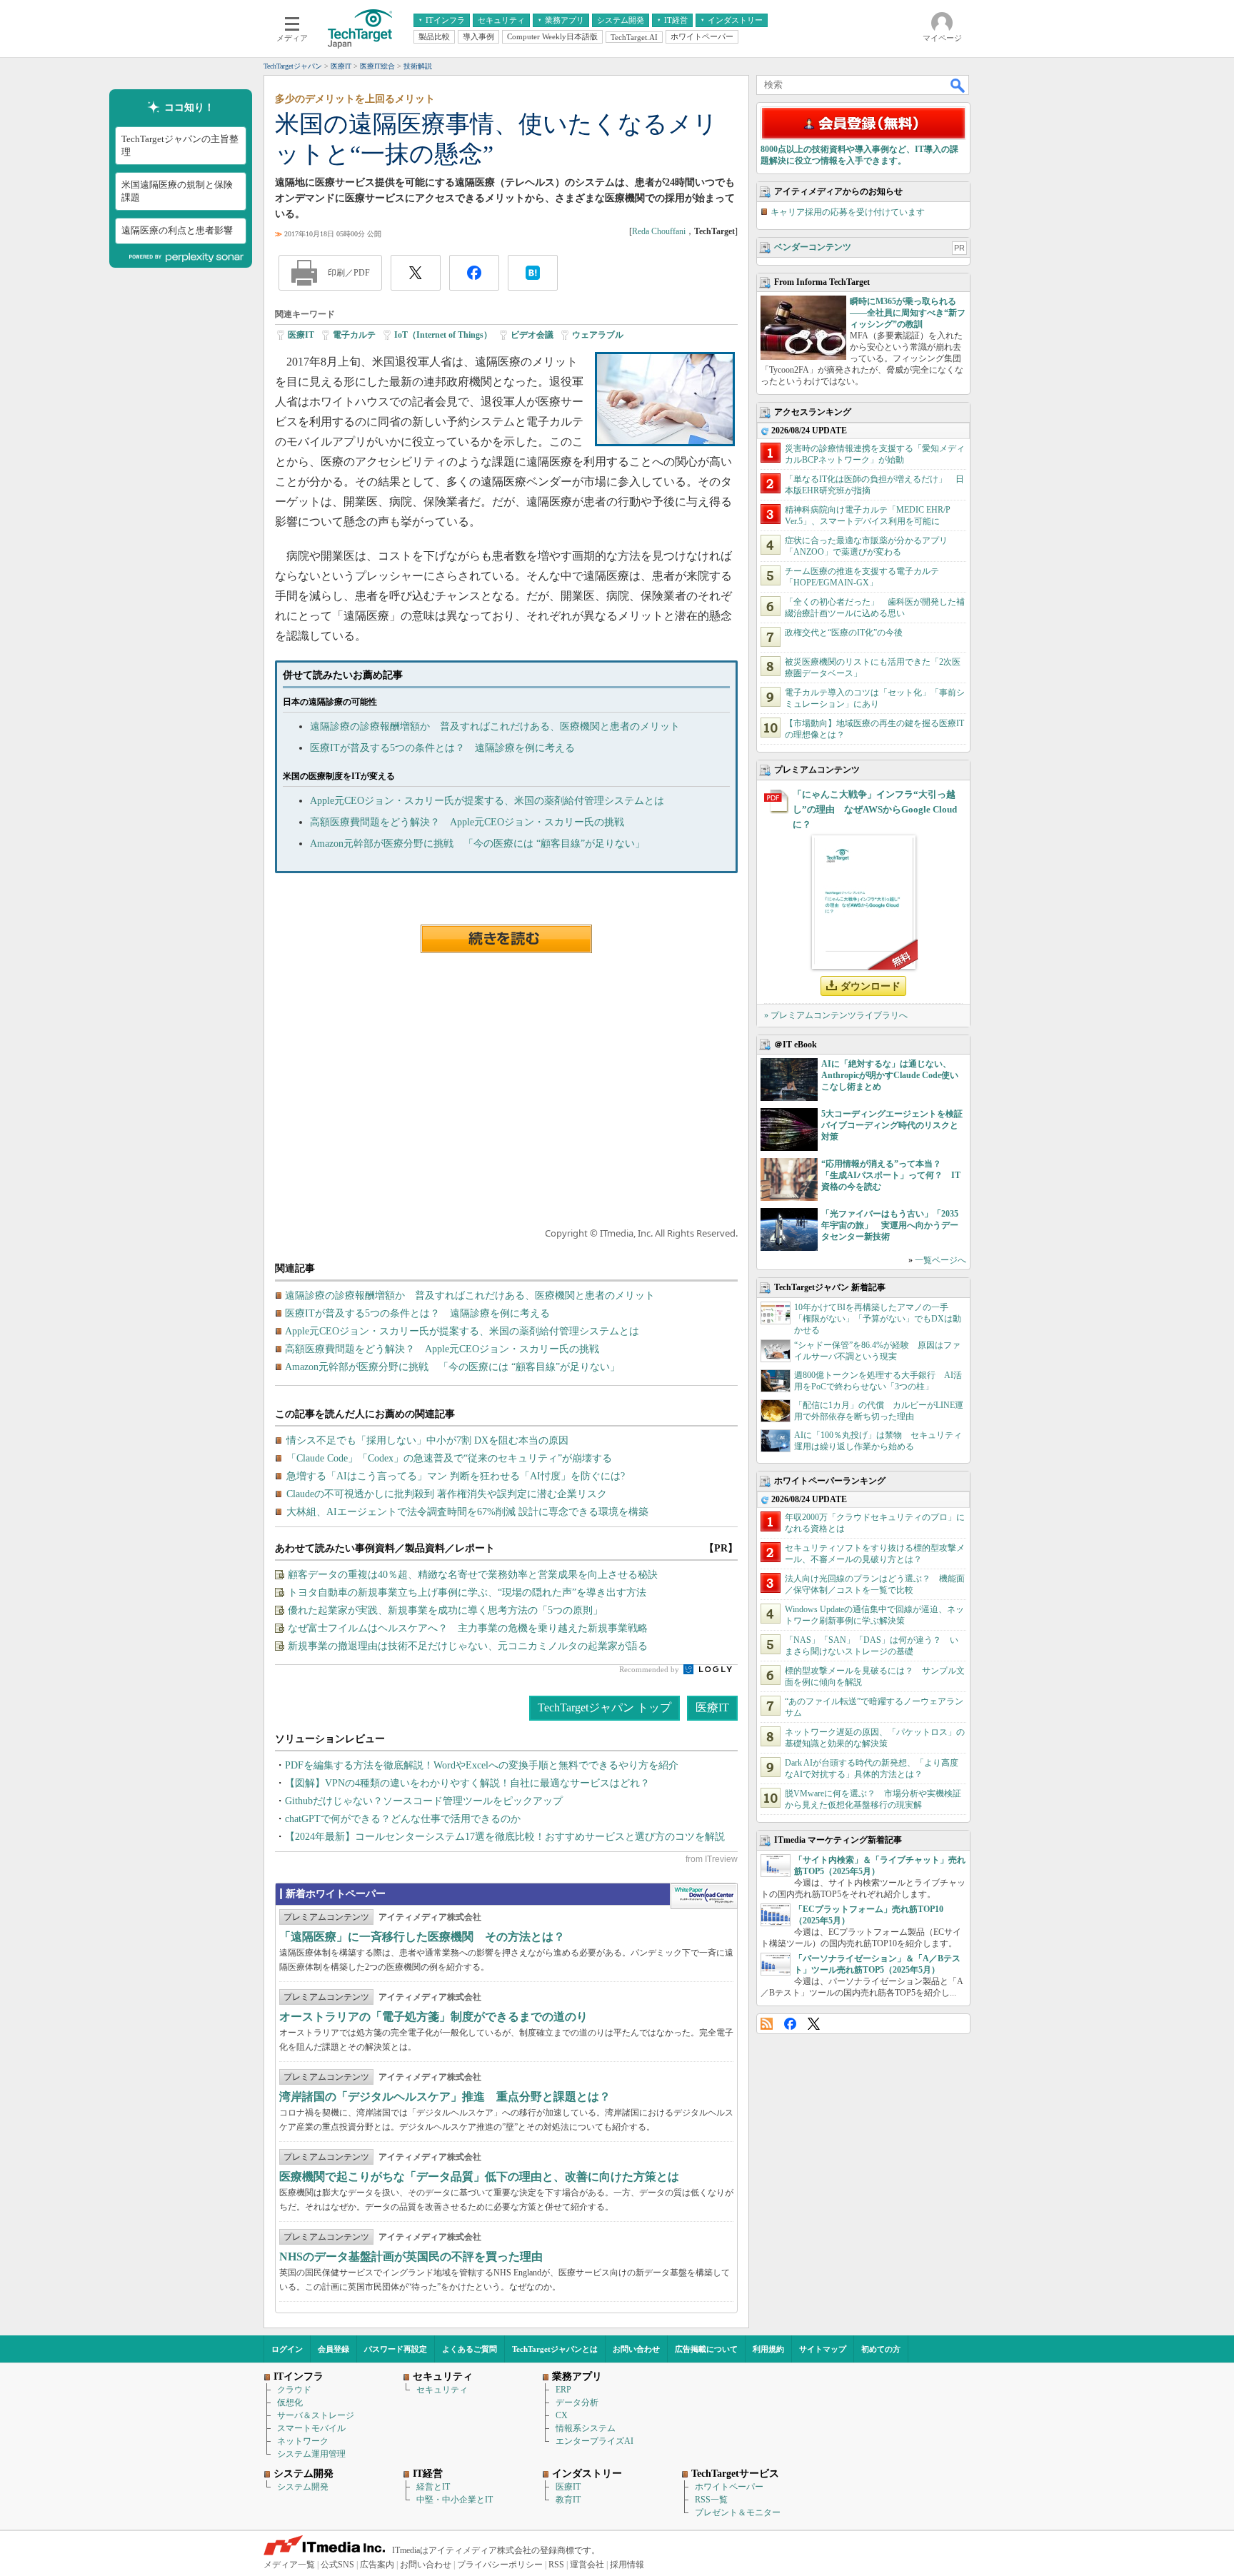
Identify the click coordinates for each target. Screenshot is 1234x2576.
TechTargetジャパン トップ (605, 1707)
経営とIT (433, 2487)
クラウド (294, 2390)
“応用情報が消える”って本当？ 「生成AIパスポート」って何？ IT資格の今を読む (891, 1175)
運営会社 (587, 2565)
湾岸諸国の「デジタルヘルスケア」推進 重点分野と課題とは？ (445, 2097)
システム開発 (303, 2487)
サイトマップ (823, 2349)
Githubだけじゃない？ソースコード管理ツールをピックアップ (424, 1801)
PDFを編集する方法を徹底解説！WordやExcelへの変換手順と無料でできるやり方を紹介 (482, 1765)
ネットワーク (303, 2441)
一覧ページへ (940, 1260)
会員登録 (333, 2349)
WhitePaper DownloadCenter (704, 1896)
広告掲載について (706, 2349)
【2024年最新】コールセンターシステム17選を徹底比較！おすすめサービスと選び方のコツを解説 (505, 1837)
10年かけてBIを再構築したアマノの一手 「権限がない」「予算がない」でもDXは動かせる (878, 1319)
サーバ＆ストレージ (316, 2415)
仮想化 (290, 2403)
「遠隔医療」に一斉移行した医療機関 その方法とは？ (422, 1937)
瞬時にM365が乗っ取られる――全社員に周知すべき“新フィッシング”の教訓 (908, 313)
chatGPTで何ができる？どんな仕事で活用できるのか (403, 1819)
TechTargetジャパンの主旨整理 (180, 145)
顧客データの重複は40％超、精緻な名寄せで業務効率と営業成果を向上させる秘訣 (473, 1575)
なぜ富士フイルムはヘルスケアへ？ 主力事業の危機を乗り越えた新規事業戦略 (468, 1628)
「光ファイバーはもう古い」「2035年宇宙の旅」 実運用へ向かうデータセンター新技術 (890, 1225)
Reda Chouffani (659, 231)
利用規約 (768, 2349)
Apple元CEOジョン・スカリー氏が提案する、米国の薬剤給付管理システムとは (487, 801)
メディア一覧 (289, 2565)
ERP (563, 2390)
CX (562, 2415)
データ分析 (577, 2403)
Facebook (790, 2024)
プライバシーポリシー (500, 2565)
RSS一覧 (711, 2500)
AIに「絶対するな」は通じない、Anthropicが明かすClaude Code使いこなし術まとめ (890, 1075)
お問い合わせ (636, 2349)
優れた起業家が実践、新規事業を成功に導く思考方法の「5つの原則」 (445, 1610)
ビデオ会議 (532, 335)
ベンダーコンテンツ (813, 247)
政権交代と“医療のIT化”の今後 (844, 633)
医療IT (301, 335)
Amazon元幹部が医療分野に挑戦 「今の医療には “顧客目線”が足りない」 (477, 844)
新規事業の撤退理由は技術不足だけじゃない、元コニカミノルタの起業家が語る (468, 1646)
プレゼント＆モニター (738, 2512)
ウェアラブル (598, 335)
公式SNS (337, 2565)
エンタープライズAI (595, 2441)
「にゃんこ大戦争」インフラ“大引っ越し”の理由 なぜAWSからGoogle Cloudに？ (875, 809)
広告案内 (377, 2565)
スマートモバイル (311, 2428)
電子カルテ (354, 335)
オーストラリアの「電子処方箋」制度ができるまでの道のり (433, 2017)
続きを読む (506, 939)
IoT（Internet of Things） (443, 335)
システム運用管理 (311, 2454)
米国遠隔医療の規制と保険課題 (177, 191)
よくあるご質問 (470, 2349)
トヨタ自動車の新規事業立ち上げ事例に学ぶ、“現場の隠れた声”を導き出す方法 (467, 1593)
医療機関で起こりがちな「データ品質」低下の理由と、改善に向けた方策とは (479, 2177)
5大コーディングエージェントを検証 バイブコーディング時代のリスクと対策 (896, 1125)
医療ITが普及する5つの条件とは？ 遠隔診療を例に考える (442, 748)
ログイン (287, 2349)
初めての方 (881, 2349)
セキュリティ (442, 2390)
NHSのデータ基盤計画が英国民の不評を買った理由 (411, 2256)
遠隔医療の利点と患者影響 (177, 230)
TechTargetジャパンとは (555, 2349)
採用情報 (627, 2565)
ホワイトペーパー (729, 2487)
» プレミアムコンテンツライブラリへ (836, 1015)
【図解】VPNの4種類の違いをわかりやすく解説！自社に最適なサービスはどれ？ (467, 1783)
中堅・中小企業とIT (455, 2500)
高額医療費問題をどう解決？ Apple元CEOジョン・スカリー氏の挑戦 (467, 822)
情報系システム (586, 2428)
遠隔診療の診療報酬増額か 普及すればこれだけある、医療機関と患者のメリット (495, 726)
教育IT (568, 2500)
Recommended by (650, 1669)
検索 (958, 85)
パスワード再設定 (396, 2349)
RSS (767, 2024)
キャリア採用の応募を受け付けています (848, 212)
